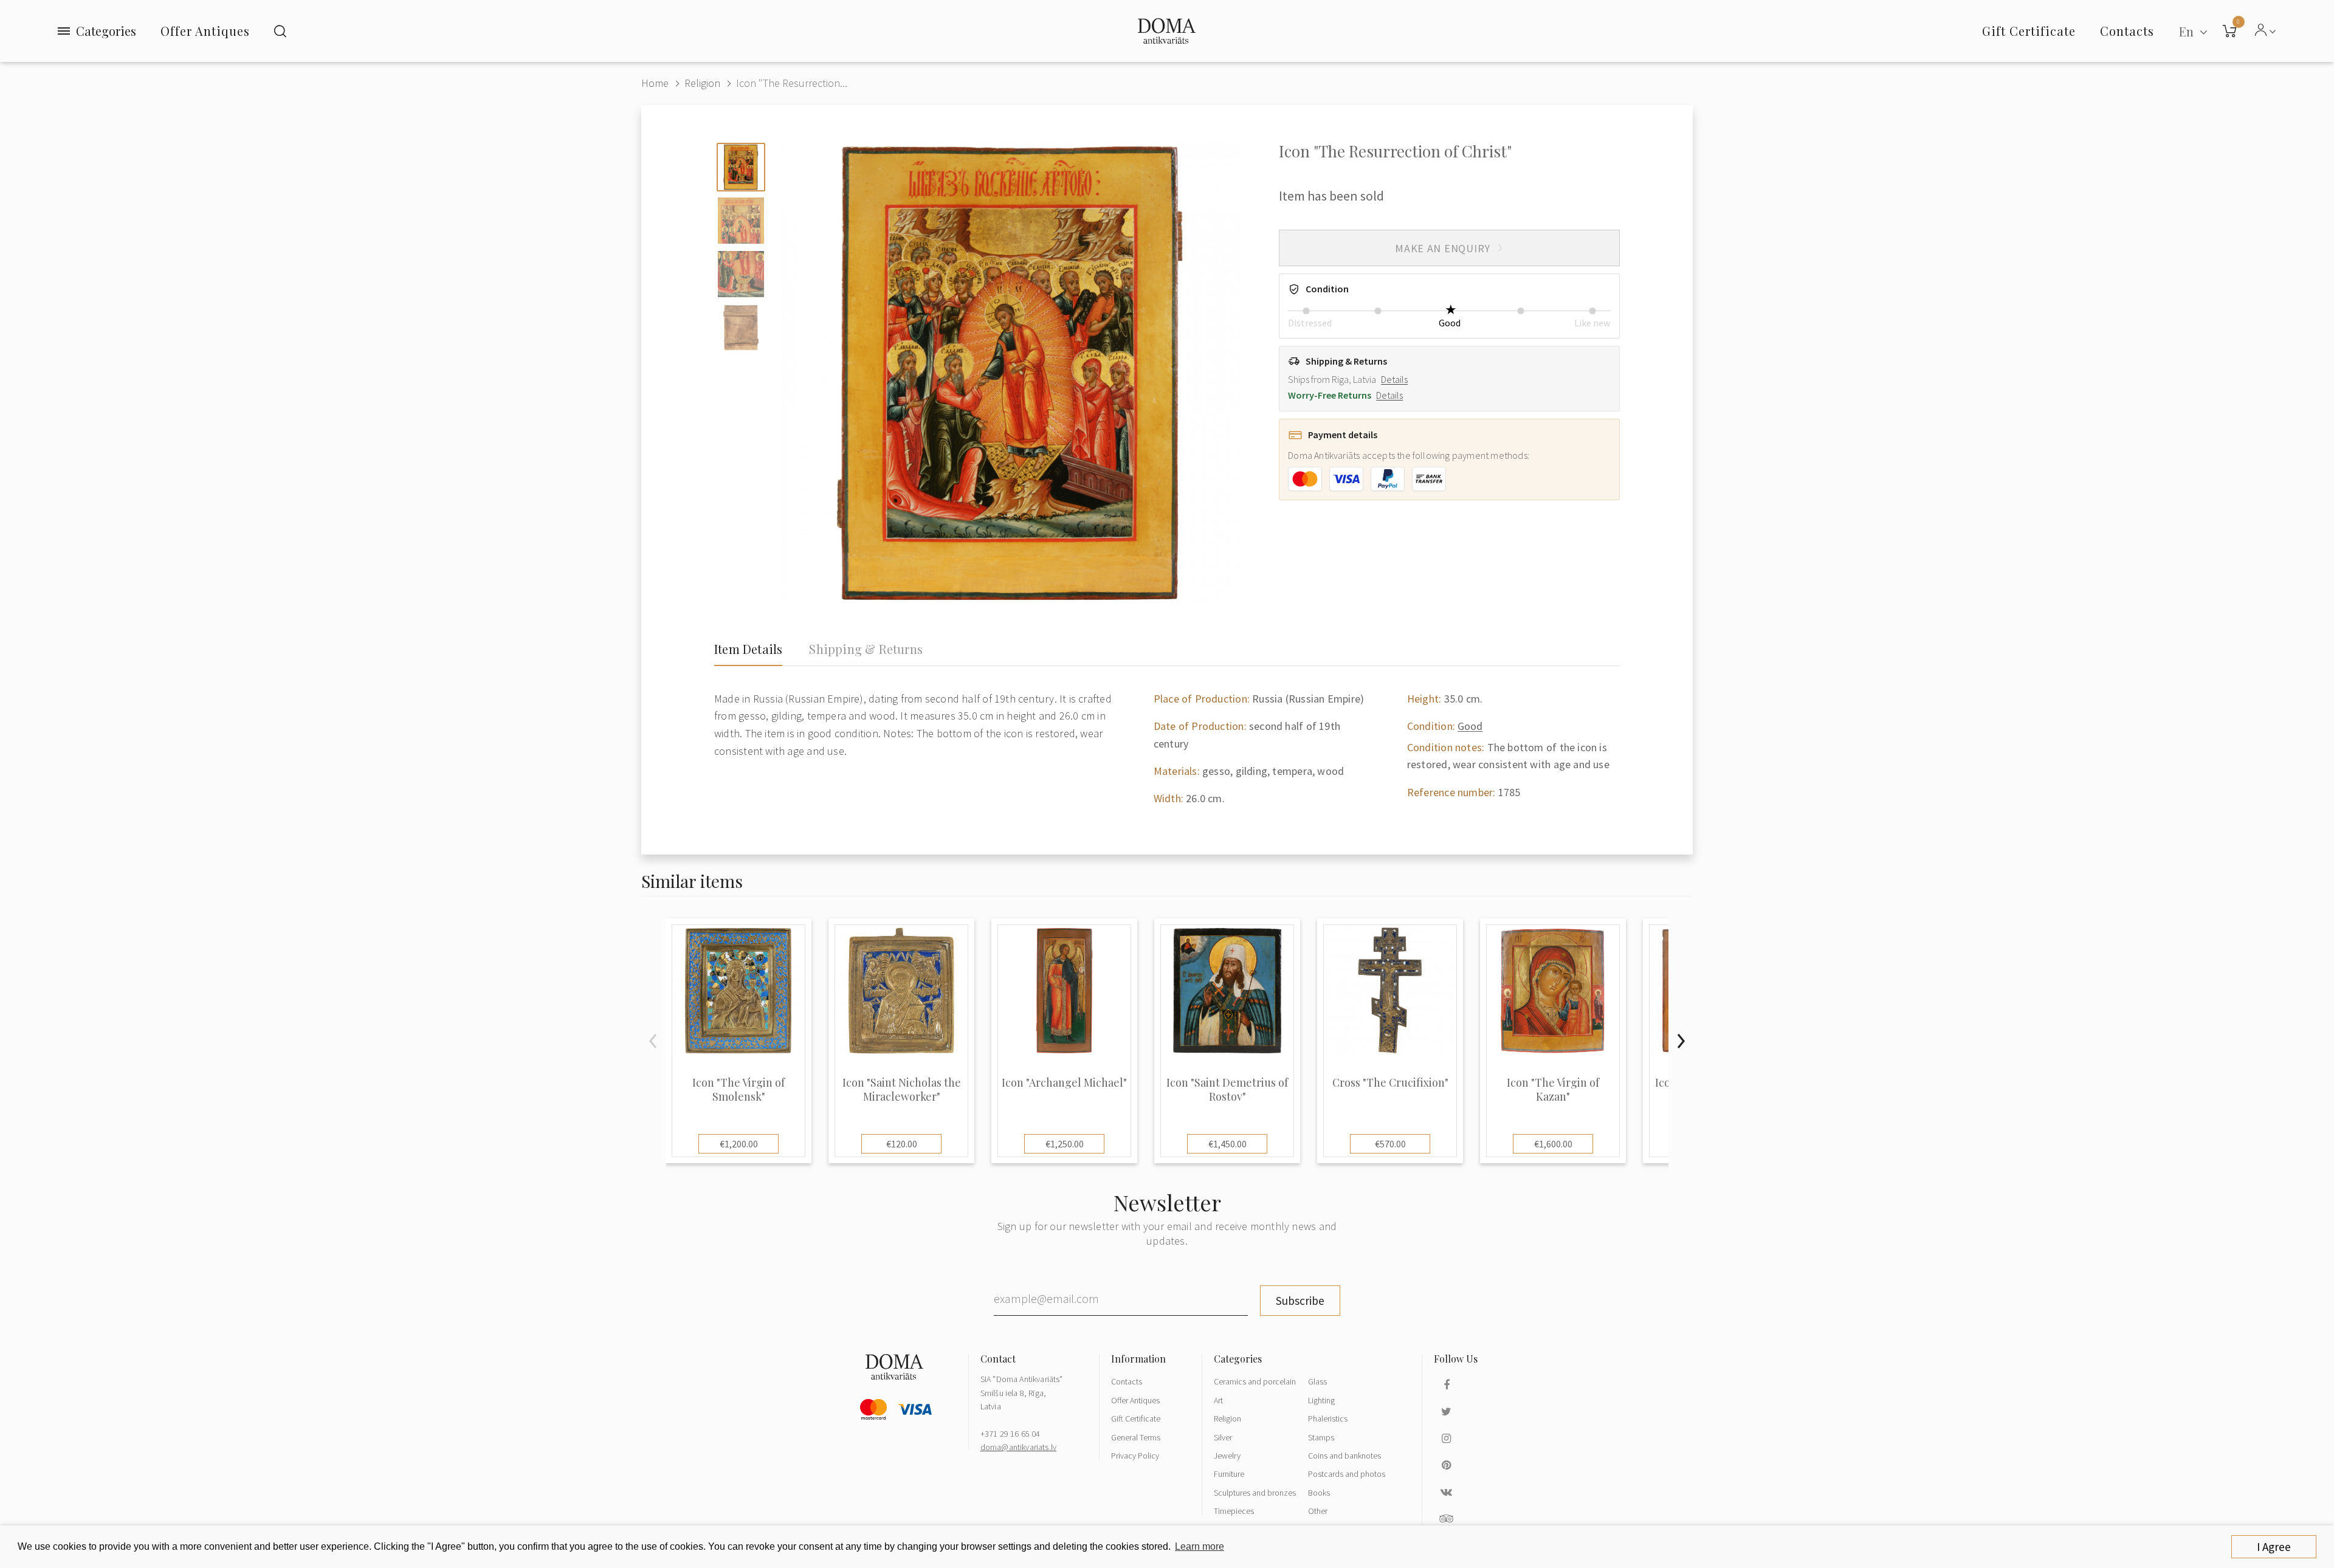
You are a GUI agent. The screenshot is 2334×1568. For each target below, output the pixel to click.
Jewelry (1227, 1456)
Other (1318, 1511)
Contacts (1127, 1381)
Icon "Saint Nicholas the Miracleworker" (902, 1090)
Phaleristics (1328, 1418)
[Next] (1681, 1041)
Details (1394, 379)
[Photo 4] (741, 328)
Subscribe (1300, 1301)
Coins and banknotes (1344, 1456)
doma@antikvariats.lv (1018, 1447)
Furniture (1229, 1474)
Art (1218, 1400)
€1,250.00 (1065, 1144)
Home (655, 83)
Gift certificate (2029, 31)
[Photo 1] (741, 167)
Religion (702, 83)
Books (1319, 1493)
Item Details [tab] (748, 649)
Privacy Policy (1135, 1456)
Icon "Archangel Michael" (1064, 1083)
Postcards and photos (1347, 1474)
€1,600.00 (1553, 1144)
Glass (1317, 1381)
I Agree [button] (2274, 1547)
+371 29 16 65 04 (1010, 1434)
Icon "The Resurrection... (792, 83)
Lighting (1321, 1400)
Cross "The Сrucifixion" (1390, 1083)
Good (1470, 726)
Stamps (1321, 1437)
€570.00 (1390, 1144)
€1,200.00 (739, 1144)
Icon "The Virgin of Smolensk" (738, 1090)
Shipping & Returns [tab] (866, 649)
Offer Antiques (205, 31)
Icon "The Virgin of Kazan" (1553, 1090)
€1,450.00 (1227, 1144)
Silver (1223, 1437)
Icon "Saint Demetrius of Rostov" (1227, 1090)
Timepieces (1234, 1511)
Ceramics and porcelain (1255, 1381)
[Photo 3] (741, 274)
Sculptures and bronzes (1255, 1493)
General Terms (1136, 1437)
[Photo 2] (741, 221)
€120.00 (902, 1144)
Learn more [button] (1200, 1546)
